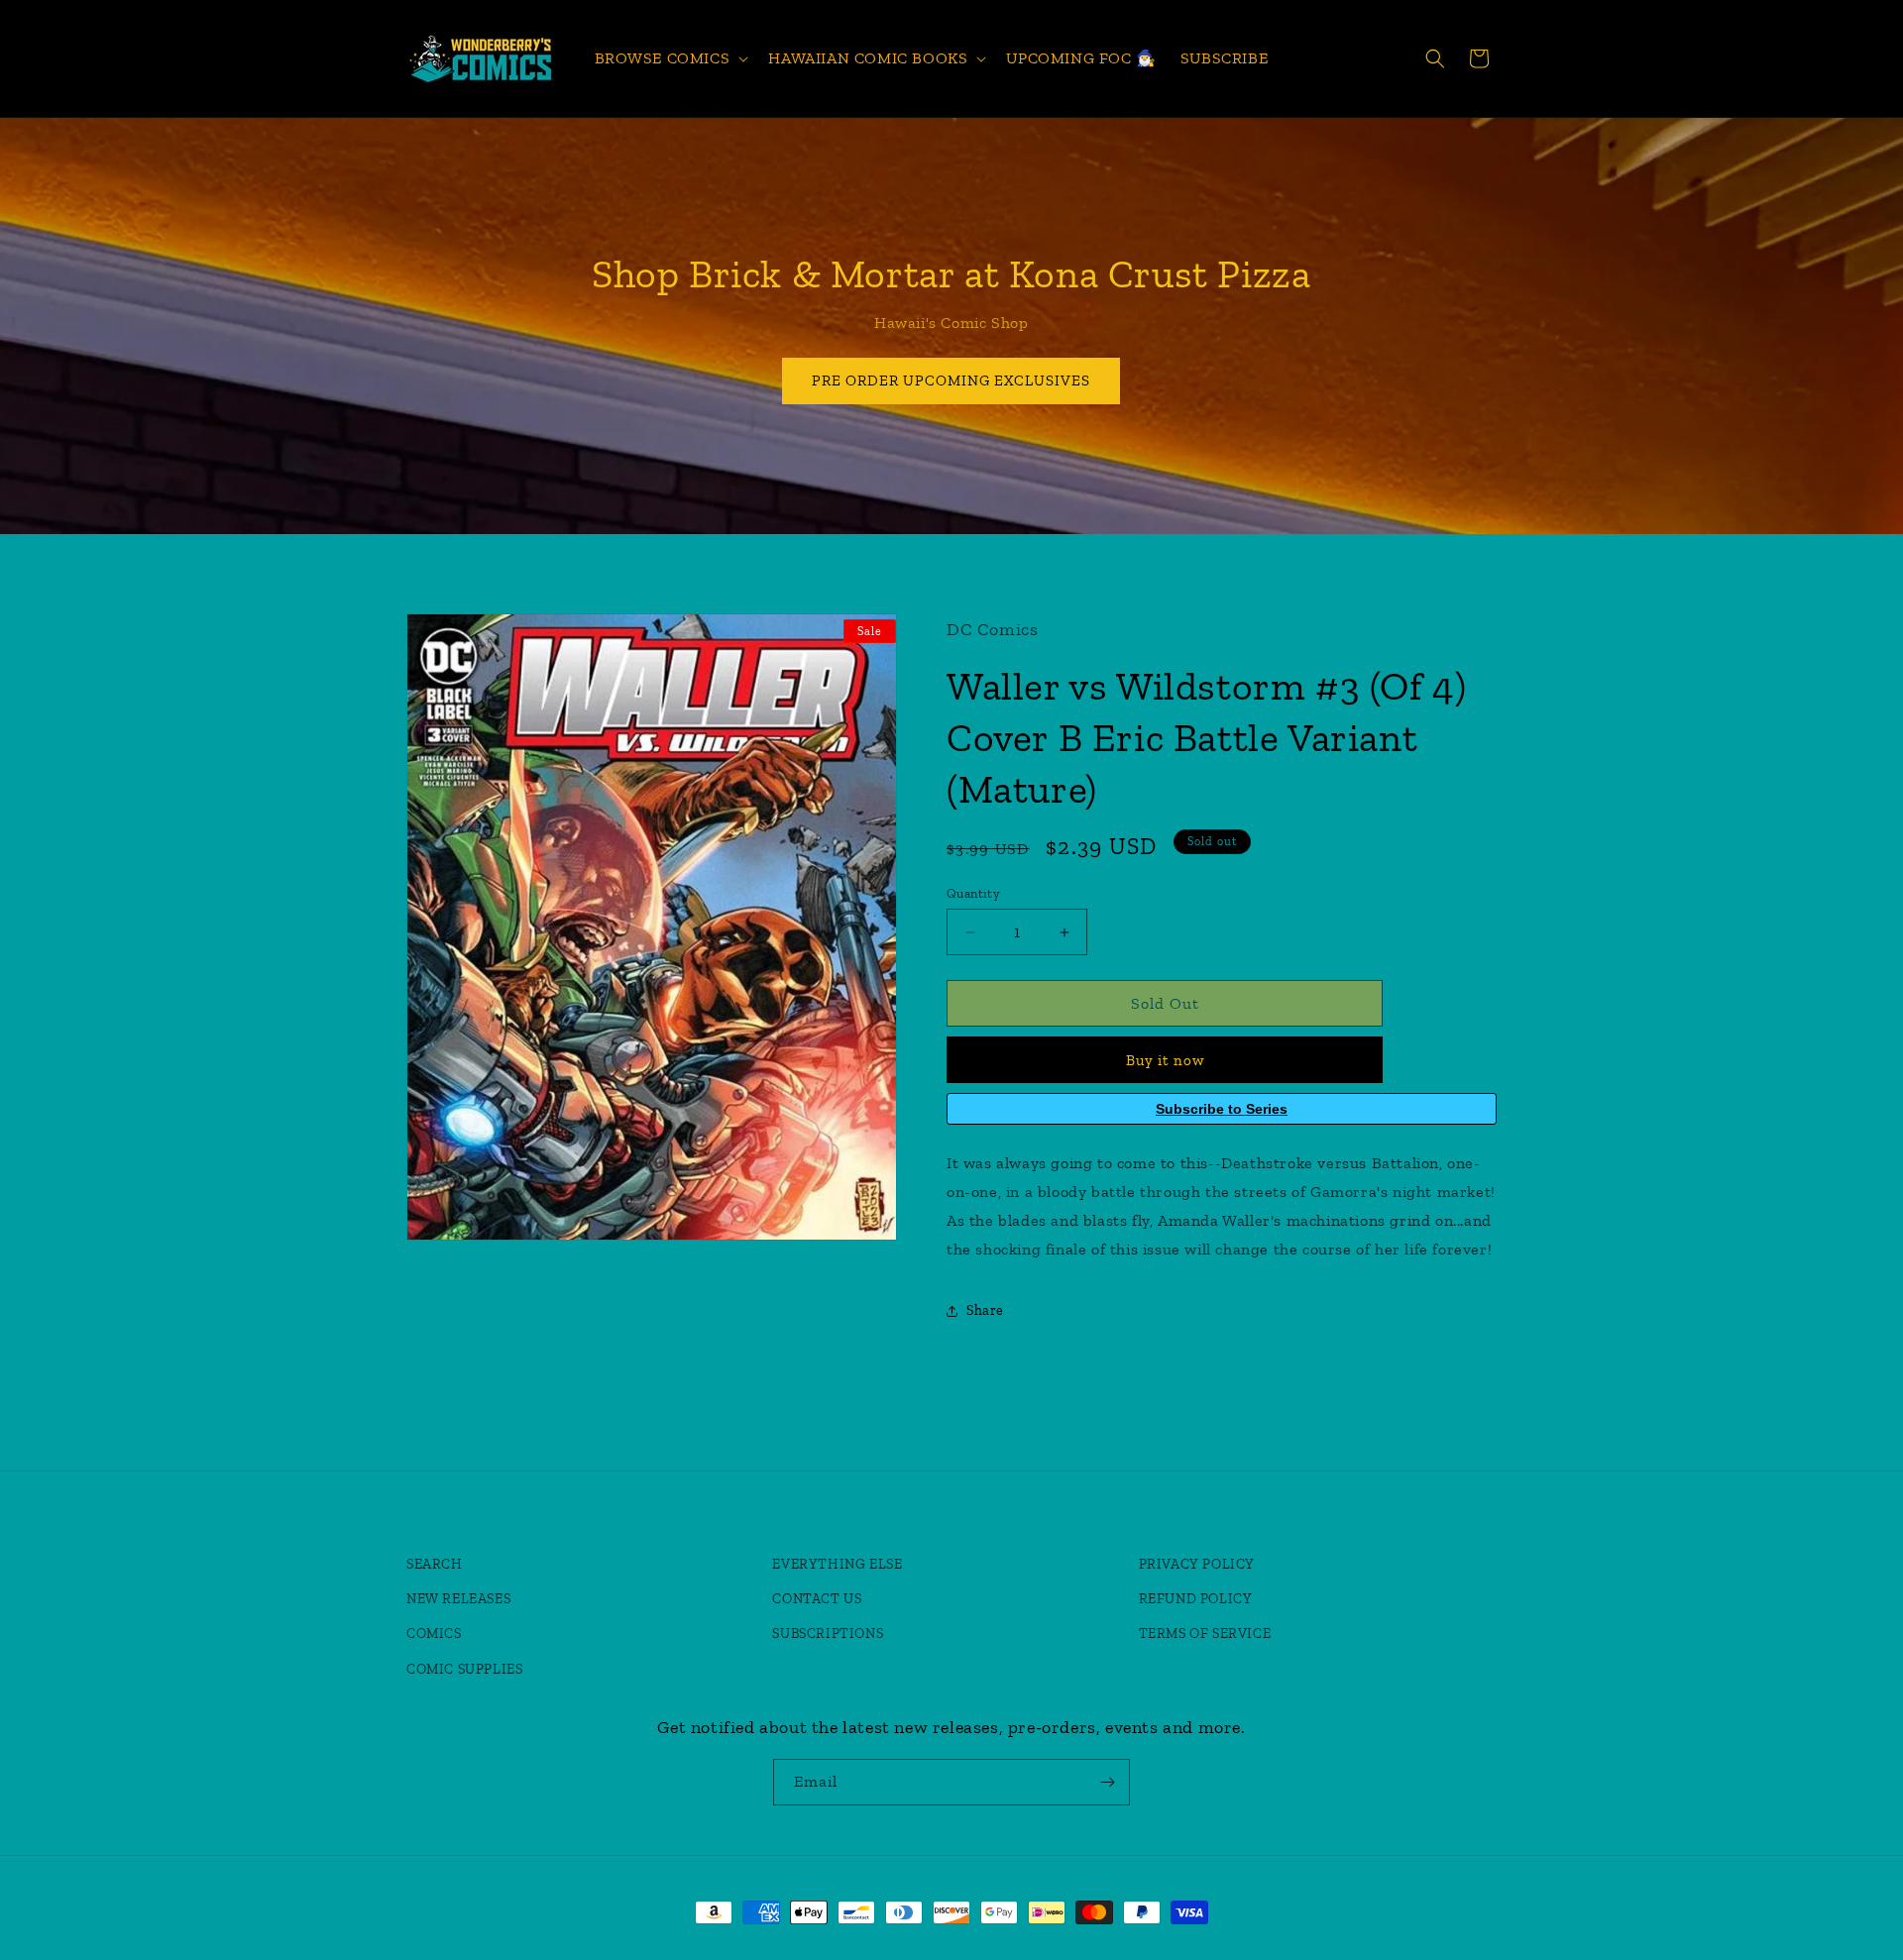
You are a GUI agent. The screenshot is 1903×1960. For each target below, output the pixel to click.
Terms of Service (1205, 1633)
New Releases (458, 1599)
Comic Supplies (464, 1669)
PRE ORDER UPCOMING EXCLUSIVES (952, 381)
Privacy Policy (1197, 1564)
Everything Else (837, 1564)
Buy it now (1165, 1060)
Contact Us (817, 1599)
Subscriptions (828, 1633)
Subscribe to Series (1222, 1109)
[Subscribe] (1107, 1782)
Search (435, 1564)
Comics (434, 1633)
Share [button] (985, 1310)
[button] (670, 59)
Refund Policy (1196, 1599)
